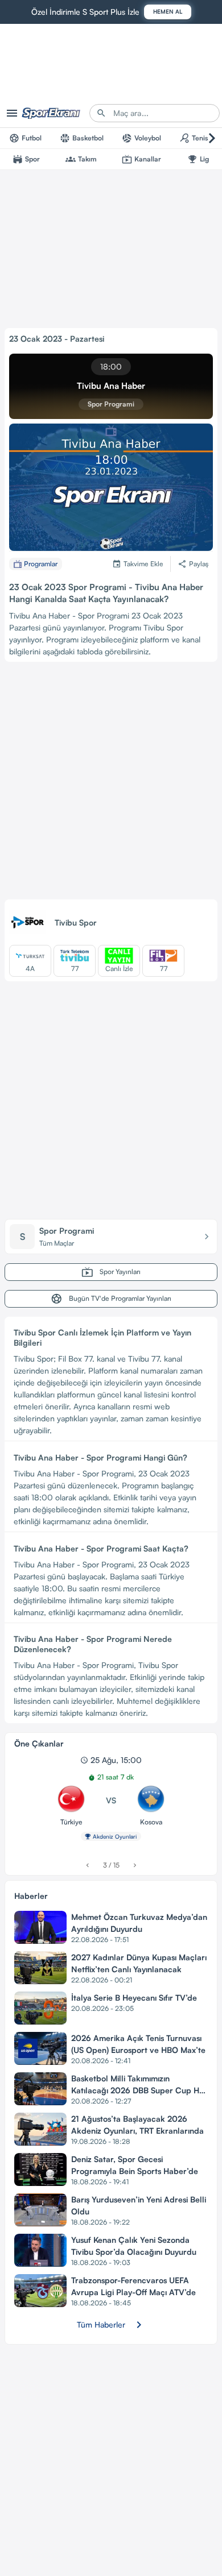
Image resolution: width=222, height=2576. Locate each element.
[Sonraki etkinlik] (135, 1865)
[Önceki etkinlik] (87, 1865)
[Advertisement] (111, 783)
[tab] (25, 138)
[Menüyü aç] (12, 113)
